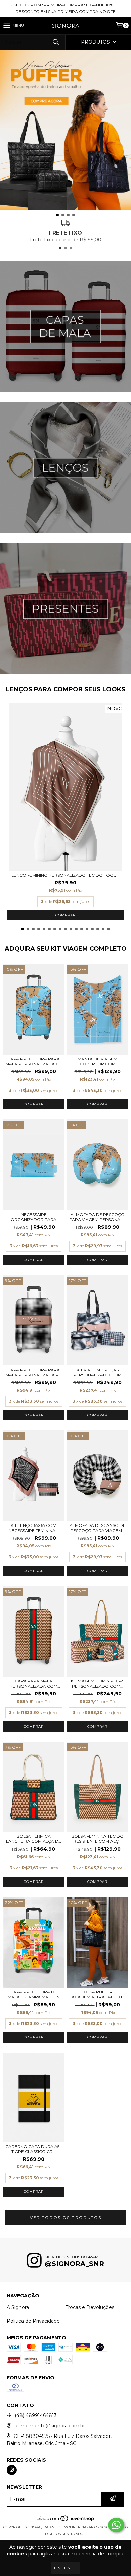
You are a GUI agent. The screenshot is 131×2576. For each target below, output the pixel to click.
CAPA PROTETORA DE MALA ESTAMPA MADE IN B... (34, 1994)
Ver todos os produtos (66, 2217)
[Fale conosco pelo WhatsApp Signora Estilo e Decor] (116, 2525)
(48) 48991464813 (36, 2415)
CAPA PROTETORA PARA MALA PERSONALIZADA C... (34, 1061)
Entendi (65, 2568)
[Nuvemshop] (66, 2520)
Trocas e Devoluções (90, 2307)
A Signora (18, 2307)
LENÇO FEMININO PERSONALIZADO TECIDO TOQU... (65, 875)
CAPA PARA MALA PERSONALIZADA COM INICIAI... (34, 1683)
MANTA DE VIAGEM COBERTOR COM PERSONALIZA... (97, 1061)
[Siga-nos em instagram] (12, 2470)
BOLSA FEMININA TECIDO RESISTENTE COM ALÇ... (97, 1839)
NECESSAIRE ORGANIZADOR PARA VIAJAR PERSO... (34, 1217)
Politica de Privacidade (33, 2321)
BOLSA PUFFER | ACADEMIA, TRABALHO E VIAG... (98, 1994)
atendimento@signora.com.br (50, 2426)
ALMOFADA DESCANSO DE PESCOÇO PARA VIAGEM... (98, 1528)
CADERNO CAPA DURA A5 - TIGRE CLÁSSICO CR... (34, 2149)
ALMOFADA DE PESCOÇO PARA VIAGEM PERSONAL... (97, 1217)
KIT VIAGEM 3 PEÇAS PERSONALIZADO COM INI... (97, 1372)
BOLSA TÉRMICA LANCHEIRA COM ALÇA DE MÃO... (34, 1839)
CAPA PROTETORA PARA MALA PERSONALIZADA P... (34, 1372)
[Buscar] (55, 42)
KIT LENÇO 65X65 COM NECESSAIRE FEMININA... (34, 1528)
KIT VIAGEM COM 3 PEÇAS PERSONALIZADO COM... (98, 1683)
